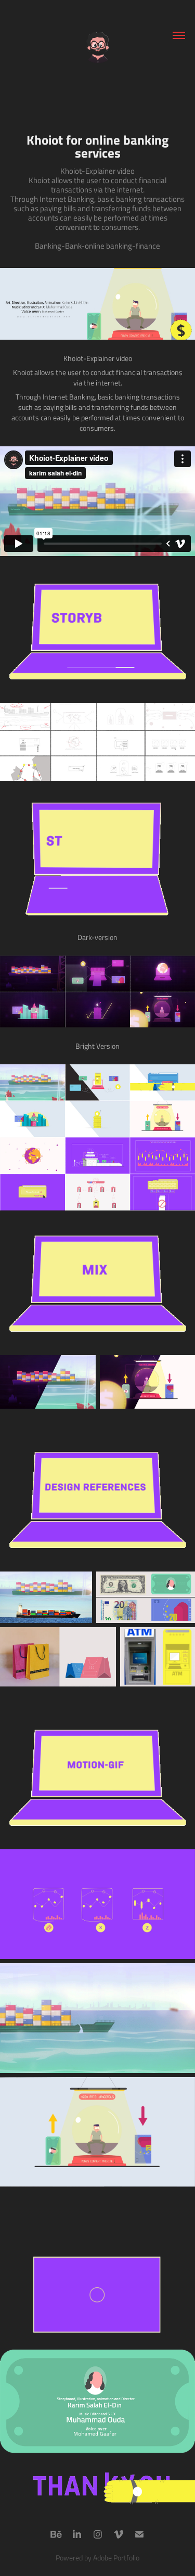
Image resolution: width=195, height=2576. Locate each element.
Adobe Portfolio (116, 2558)
